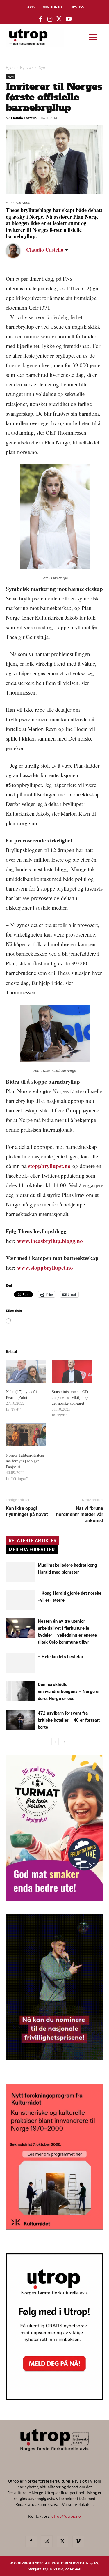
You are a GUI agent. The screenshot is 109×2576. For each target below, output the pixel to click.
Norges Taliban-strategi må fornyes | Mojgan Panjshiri (25, 1461)
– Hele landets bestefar (61, 1657)
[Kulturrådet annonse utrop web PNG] (54, 2228)
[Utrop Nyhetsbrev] (54, 2398)
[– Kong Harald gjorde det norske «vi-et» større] (20, 1600)
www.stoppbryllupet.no (45, 1267)
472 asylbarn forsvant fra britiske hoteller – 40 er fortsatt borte (69, 1720)
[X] (62, 2541)
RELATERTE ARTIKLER (33, 1541)
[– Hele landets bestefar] (20, 1663)
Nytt (42, 67)
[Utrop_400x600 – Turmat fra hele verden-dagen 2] (54, 1899)
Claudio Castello (24, 118)
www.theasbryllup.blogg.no (51, 1241)
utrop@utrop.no (66, 2516)
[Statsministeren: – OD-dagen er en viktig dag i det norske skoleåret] (72, 1371)
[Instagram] (47, 2541)
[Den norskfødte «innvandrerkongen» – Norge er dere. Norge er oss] (20, 1691)
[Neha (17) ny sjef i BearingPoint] (26, 1371)
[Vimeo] (78, 2541)
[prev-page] (55, 1742)
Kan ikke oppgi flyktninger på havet (27, 1511)
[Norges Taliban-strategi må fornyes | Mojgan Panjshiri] (26, 1435)
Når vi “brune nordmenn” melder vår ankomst (80, 1514)
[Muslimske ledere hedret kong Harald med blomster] (20, 1572)
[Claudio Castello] (17, 251)
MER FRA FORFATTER (32, 1550)
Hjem (10, 67)
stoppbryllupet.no (49, 1166)
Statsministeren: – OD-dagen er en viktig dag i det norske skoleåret (71, 1397)
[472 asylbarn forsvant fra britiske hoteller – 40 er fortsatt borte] (20, 1720)
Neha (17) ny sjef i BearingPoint (21, 1394)
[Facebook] (31, 2541)
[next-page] (64, 1742)
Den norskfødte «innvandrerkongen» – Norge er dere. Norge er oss (69, 1692)
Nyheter (27, 67)
